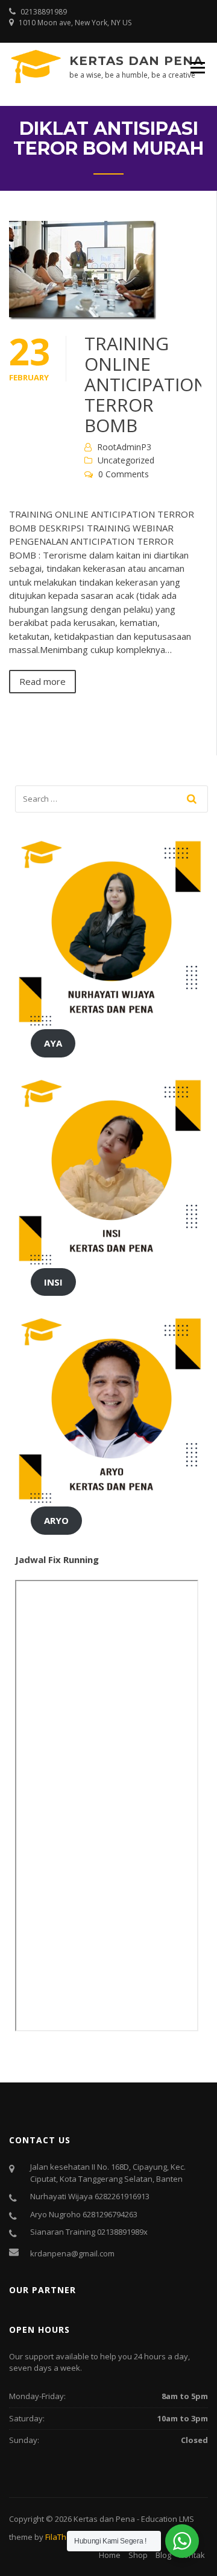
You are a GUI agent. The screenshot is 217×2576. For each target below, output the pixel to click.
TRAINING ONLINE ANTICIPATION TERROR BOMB (146, 384)
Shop (138, 2555)
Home (110, 2555)
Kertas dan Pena (136, 61)
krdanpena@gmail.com (72, 2253)
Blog (163, 2555)
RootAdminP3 (124, 447)
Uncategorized (126, 460)
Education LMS (168, 2519)
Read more (42, 681)
